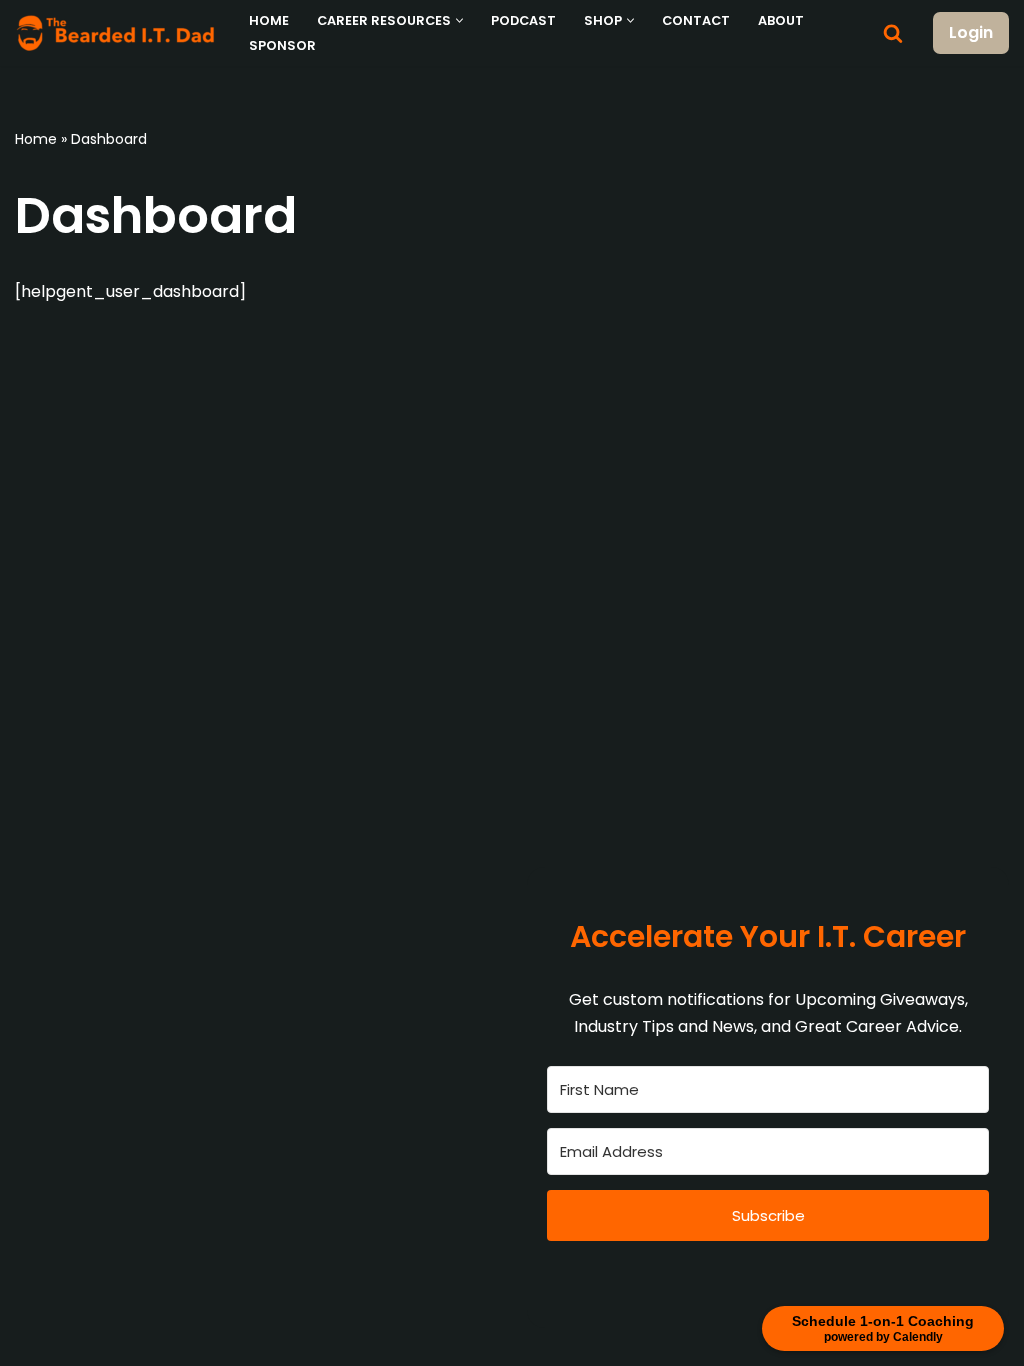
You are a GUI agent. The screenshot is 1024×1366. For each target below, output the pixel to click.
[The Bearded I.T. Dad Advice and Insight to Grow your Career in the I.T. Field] (115, 33)
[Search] (893, 33)
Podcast (523, 20)
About (781, 20)
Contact (696, 20)
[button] (459, 20)
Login (971, 32)
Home (269, 20)
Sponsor (282, 45)
